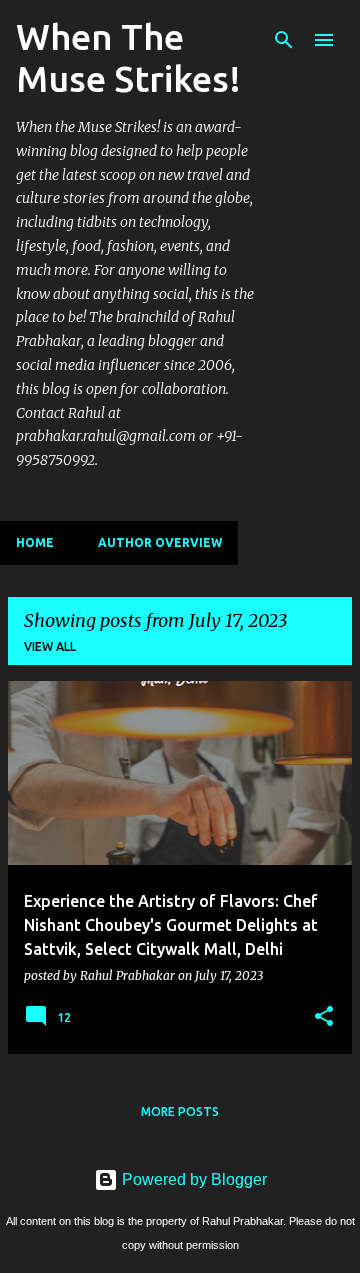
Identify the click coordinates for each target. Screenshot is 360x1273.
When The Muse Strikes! (128, 57)
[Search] (284, 40)
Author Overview (160, 542)
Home (35, 542)
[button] (324, 1017)
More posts (180, 1111)
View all (50, 646)
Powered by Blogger (192, 1179)
